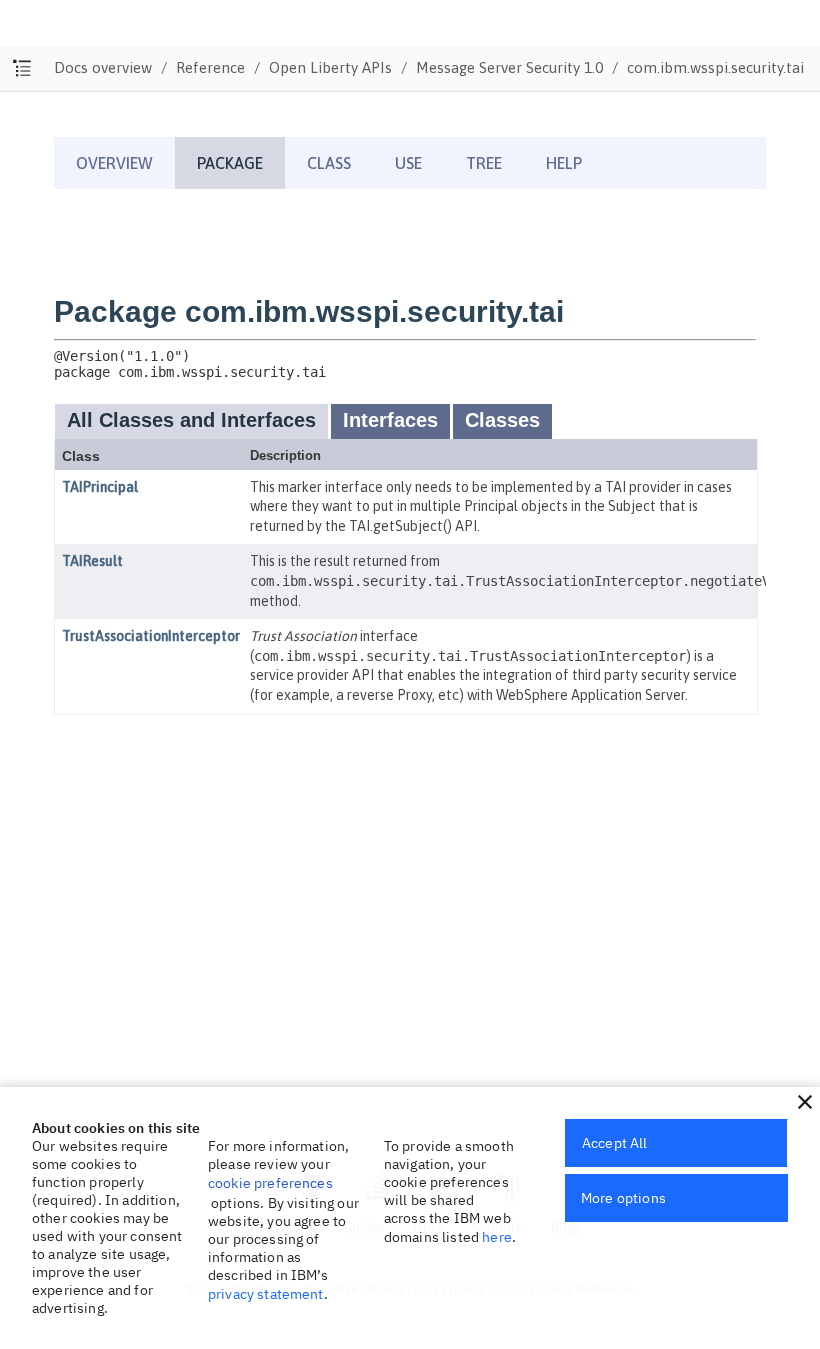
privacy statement (266, 1294)
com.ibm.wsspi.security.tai (715, 67)
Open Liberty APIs (330, 67)
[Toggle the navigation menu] (22, 68)
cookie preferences (270, 1183)
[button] (805, 1102)
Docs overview (103, 67)
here (497, 1237)
